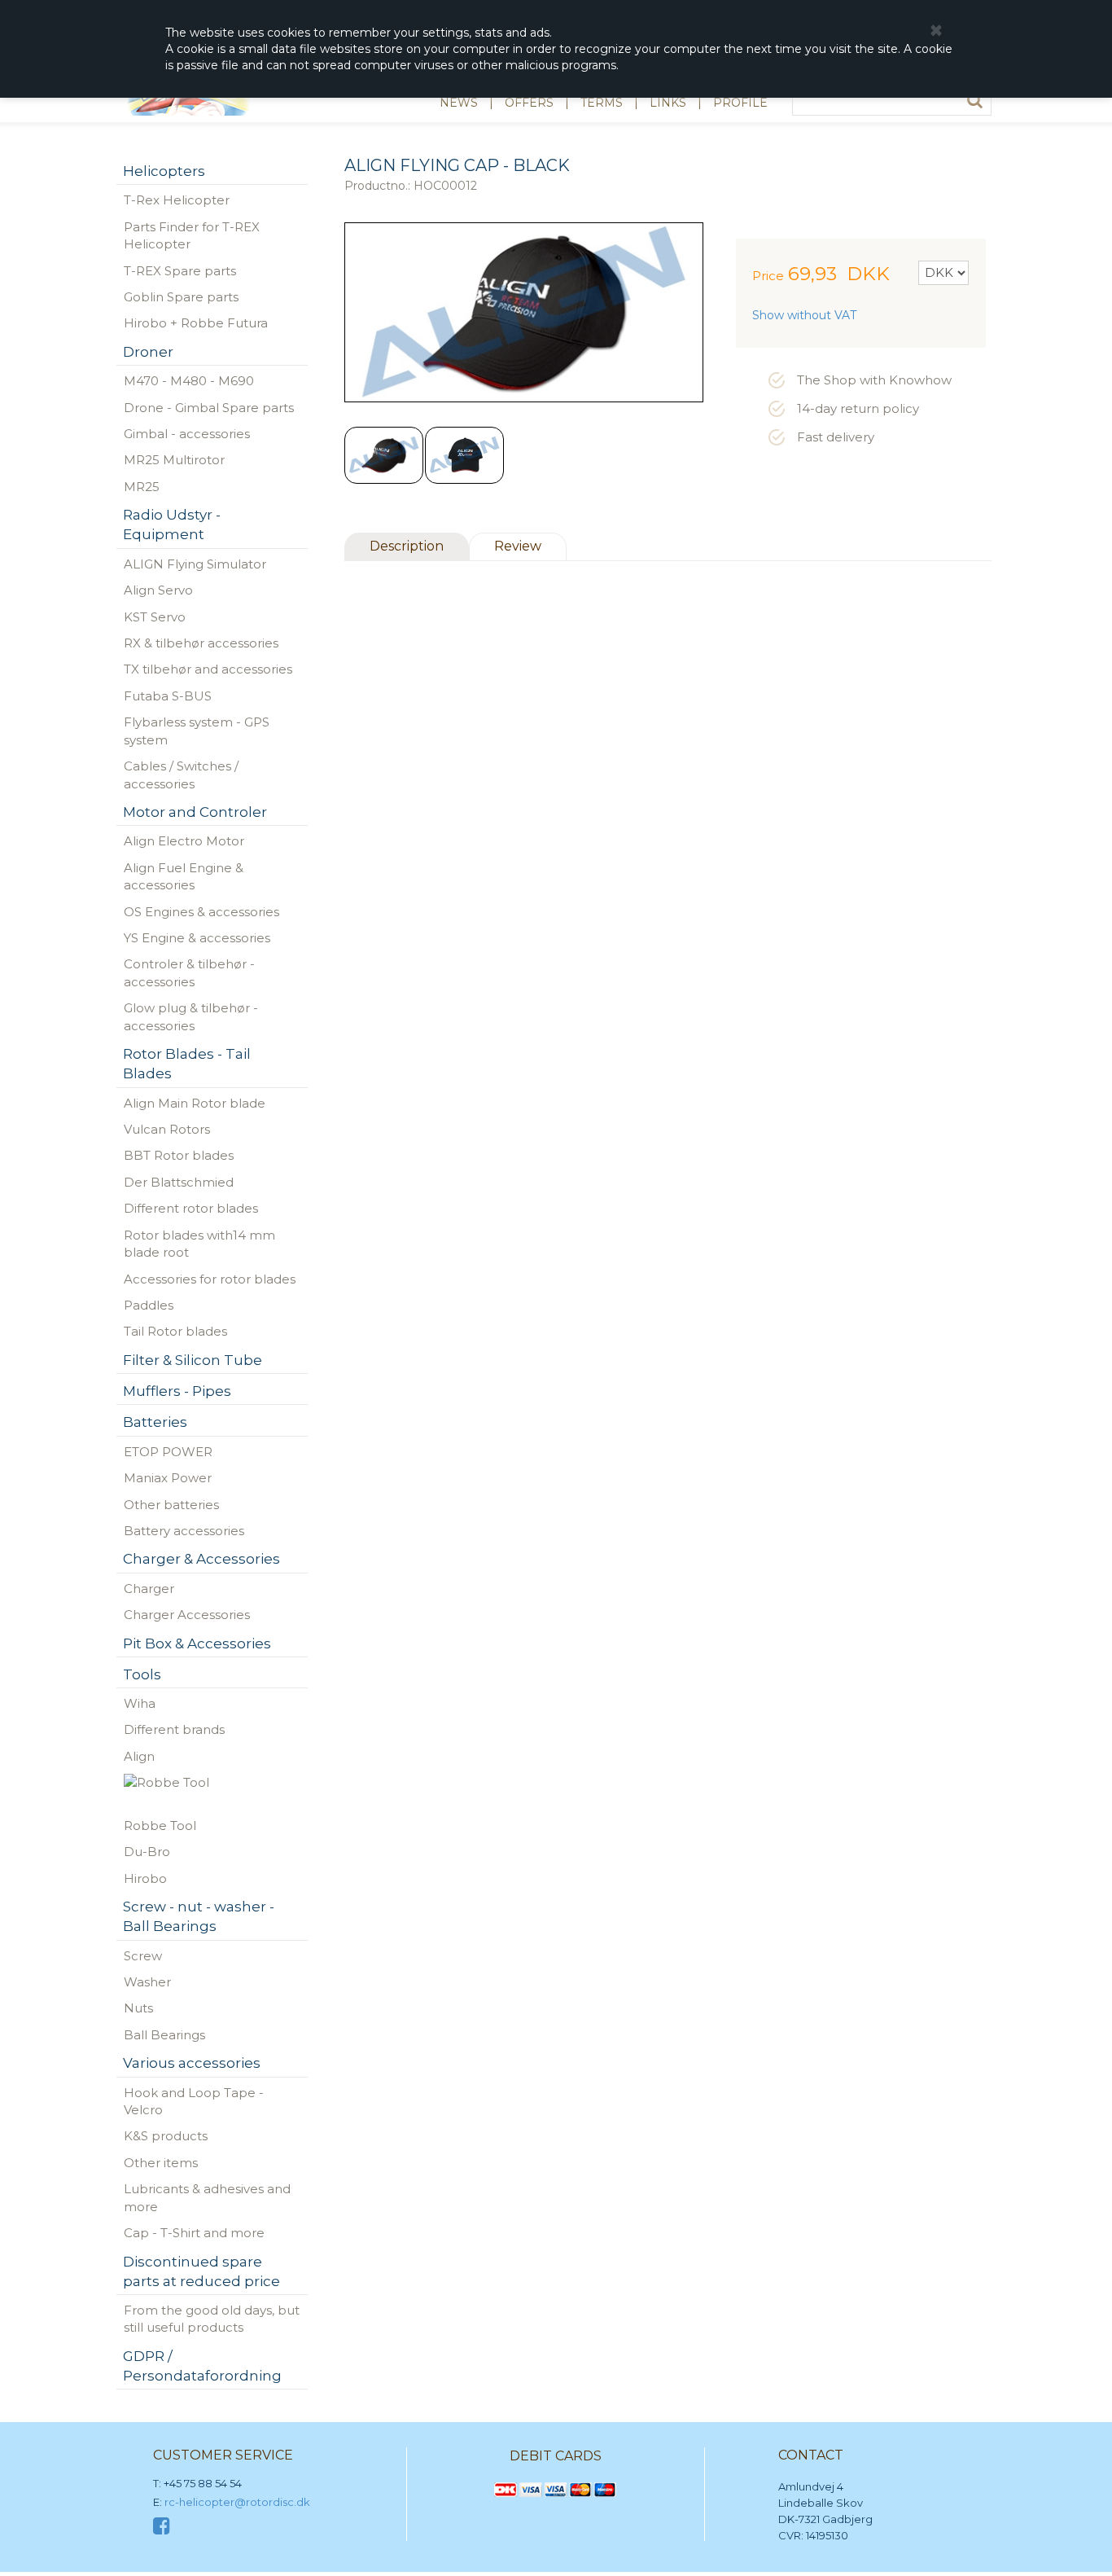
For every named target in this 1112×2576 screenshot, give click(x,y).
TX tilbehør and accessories (208, 669)
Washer (147, 1982)
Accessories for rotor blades (210, 1279)
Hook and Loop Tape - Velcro (194, 2101)
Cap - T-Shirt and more (194, 2233)
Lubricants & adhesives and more (207, 2197)
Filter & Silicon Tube (193, 1360)
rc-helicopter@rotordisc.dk (237, 2502)
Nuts (138, 2008)
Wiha (140, 1703)
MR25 (142, 487)
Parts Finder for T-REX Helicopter (192, 235)
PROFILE (740, 103)
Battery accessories (184, 1531)
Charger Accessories (187, 1615)
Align (139, 1756)
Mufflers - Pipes (177, 1391)
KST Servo (155, 617)
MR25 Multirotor (174, 460)
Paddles (149, 1305)
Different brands (174, 1729)
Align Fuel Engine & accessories (184, 876)
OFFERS (529, 103)
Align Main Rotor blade (195, 1103)
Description (407, 546)
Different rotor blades (191, 1208)
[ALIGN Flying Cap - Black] (384, 455)
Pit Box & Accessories (197, 1643)
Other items (161, 2163)
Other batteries (171, 1505)
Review (518, 546)
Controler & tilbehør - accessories (189, 972)
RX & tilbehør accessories (201, 643)
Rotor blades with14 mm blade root (199, 1244)
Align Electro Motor (184, 841)
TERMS (602, 103)
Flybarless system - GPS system (197, 731)
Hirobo (145, 1878)
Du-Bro (147, 1852)
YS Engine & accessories (197, 938)
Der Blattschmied (179, 1182)
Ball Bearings (164, 2035)
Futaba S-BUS (168, 696)
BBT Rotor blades (179, 1155)
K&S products (166, 2136)
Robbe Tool (160, 1826)
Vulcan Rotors (167, 1129)
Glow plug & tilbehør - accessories (191, 1016)
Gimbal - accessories (187, 434)
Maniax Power (168, 1478)
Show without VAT (804, 315)
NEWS (459, 103)
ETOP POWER (168, 1452)
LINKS (668, 103)
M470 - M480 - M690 (189, 381)
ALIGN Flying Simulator (195, 564)
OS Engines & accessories (201, 912)
